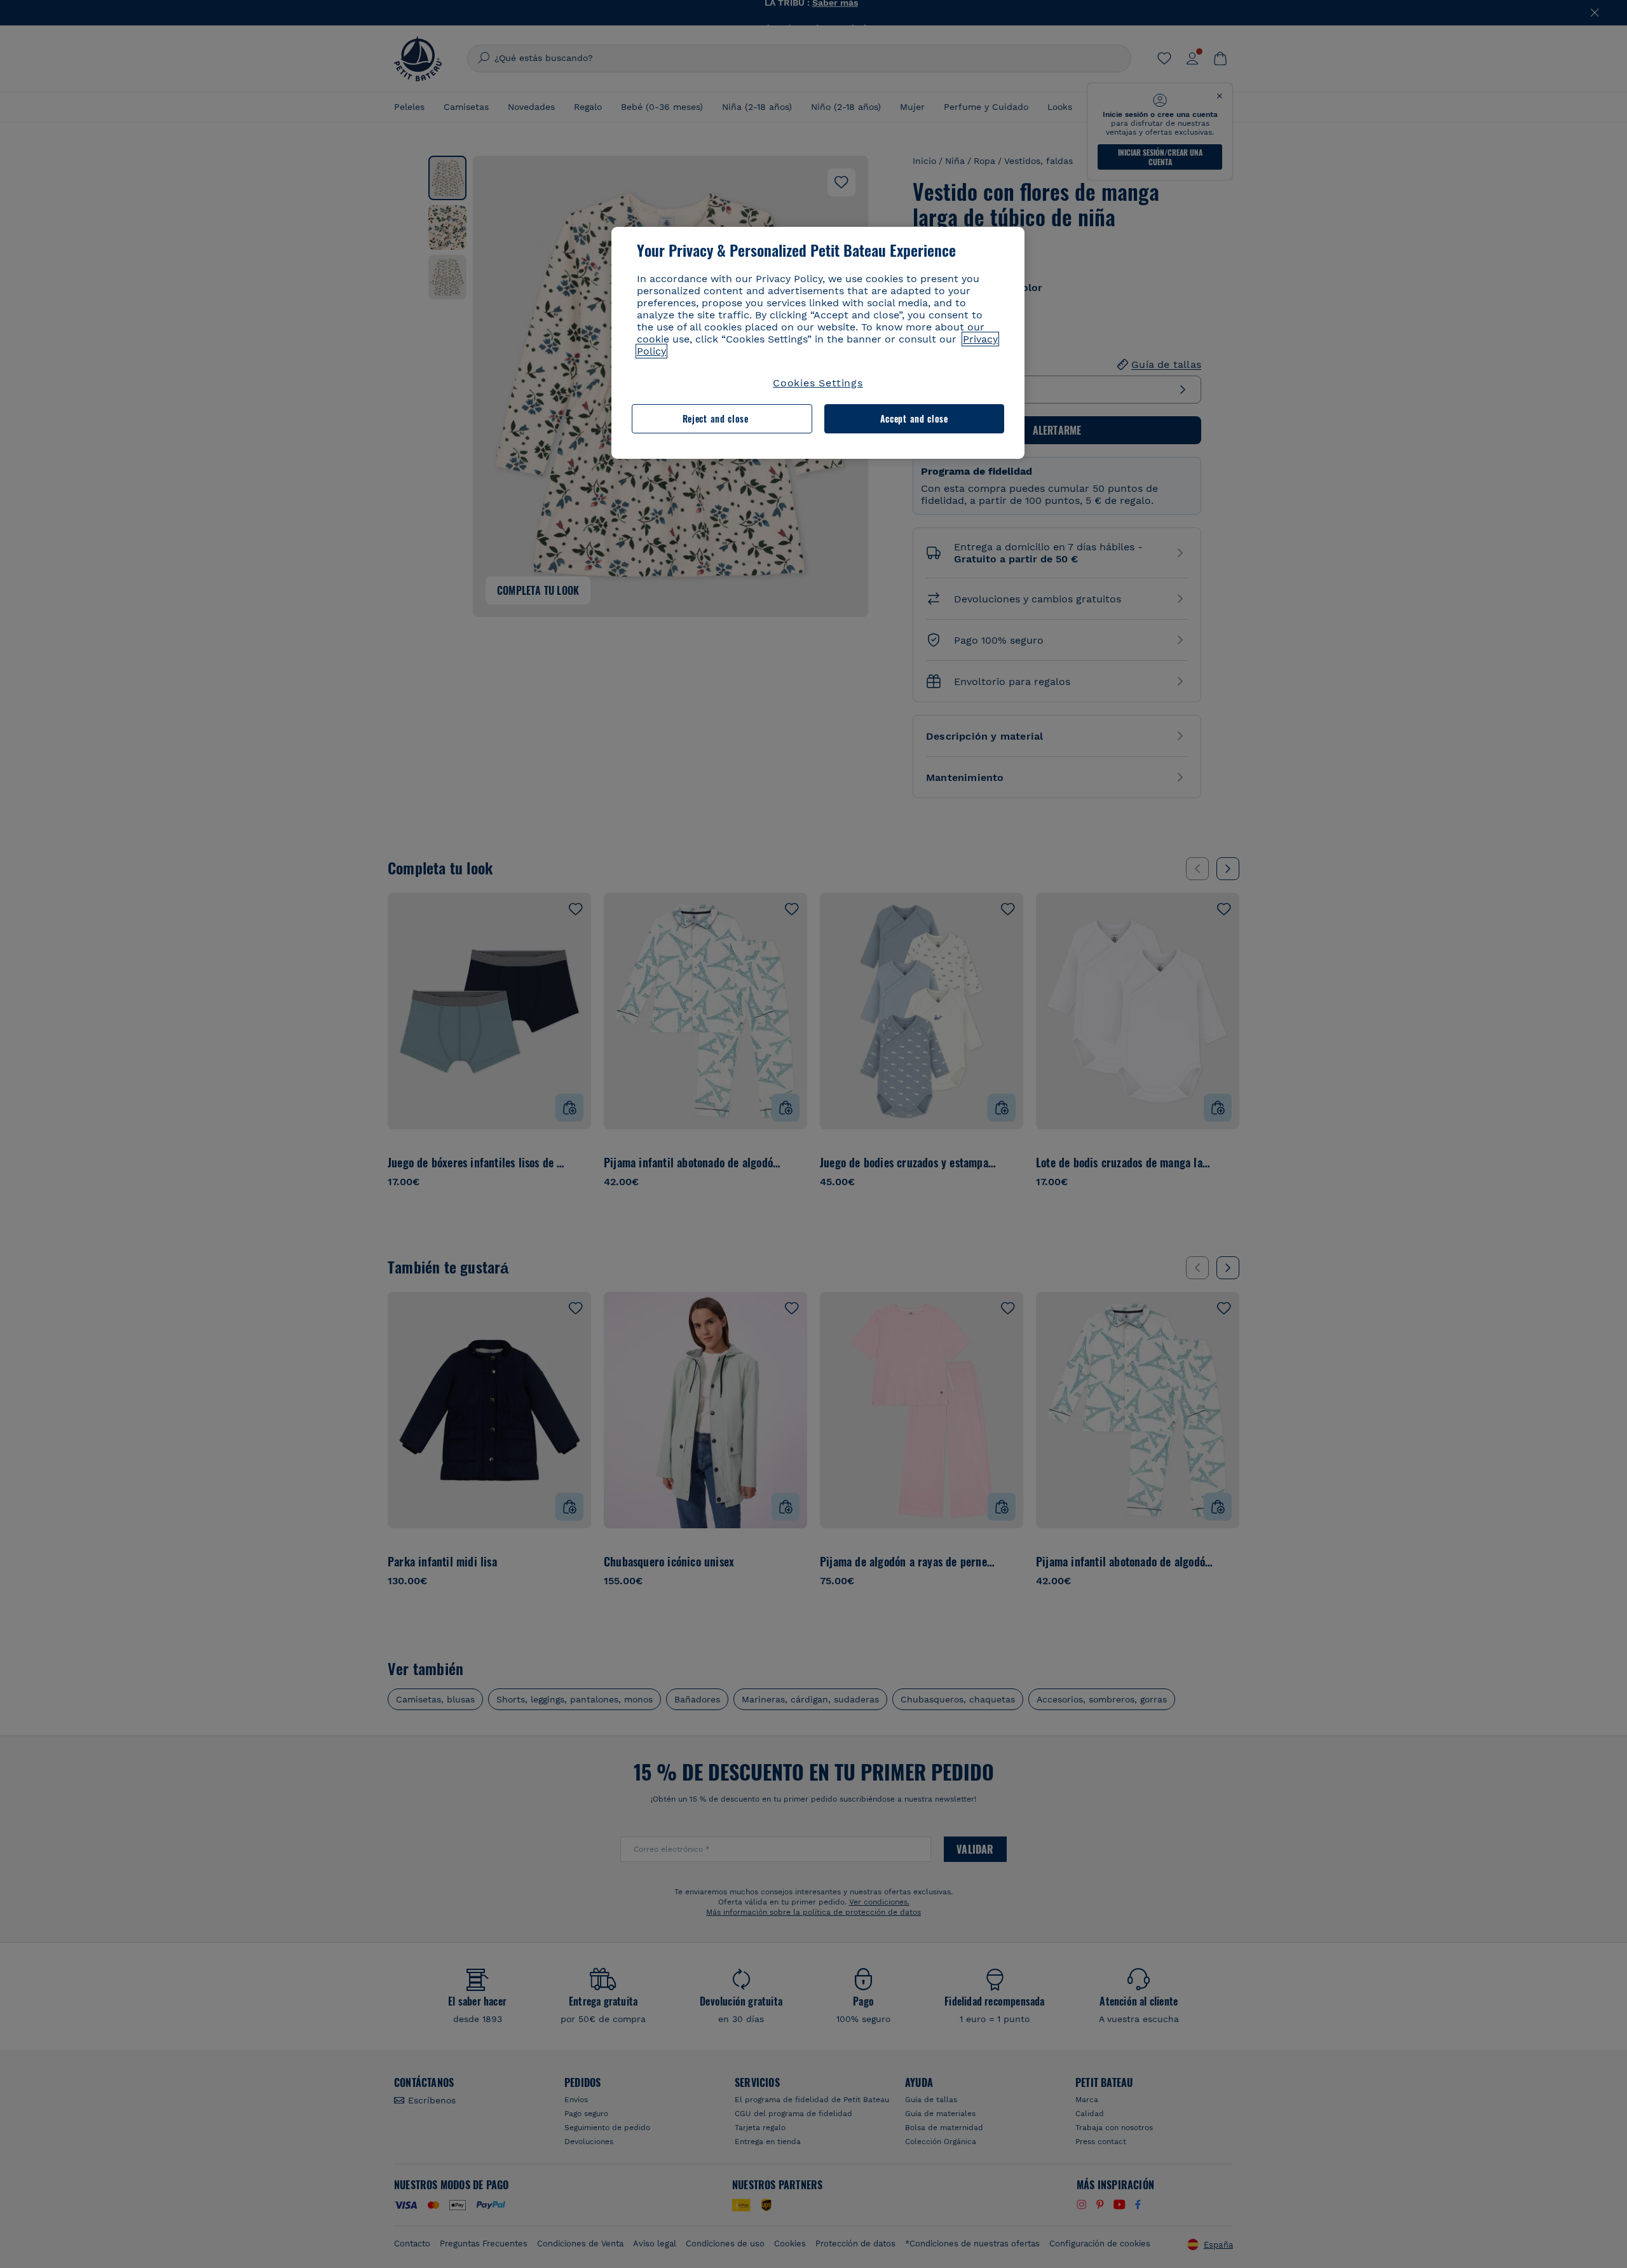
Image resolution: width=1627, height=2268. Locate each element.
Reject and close (716, 418)
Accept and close (914, 418)
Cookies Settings (818, 383)
